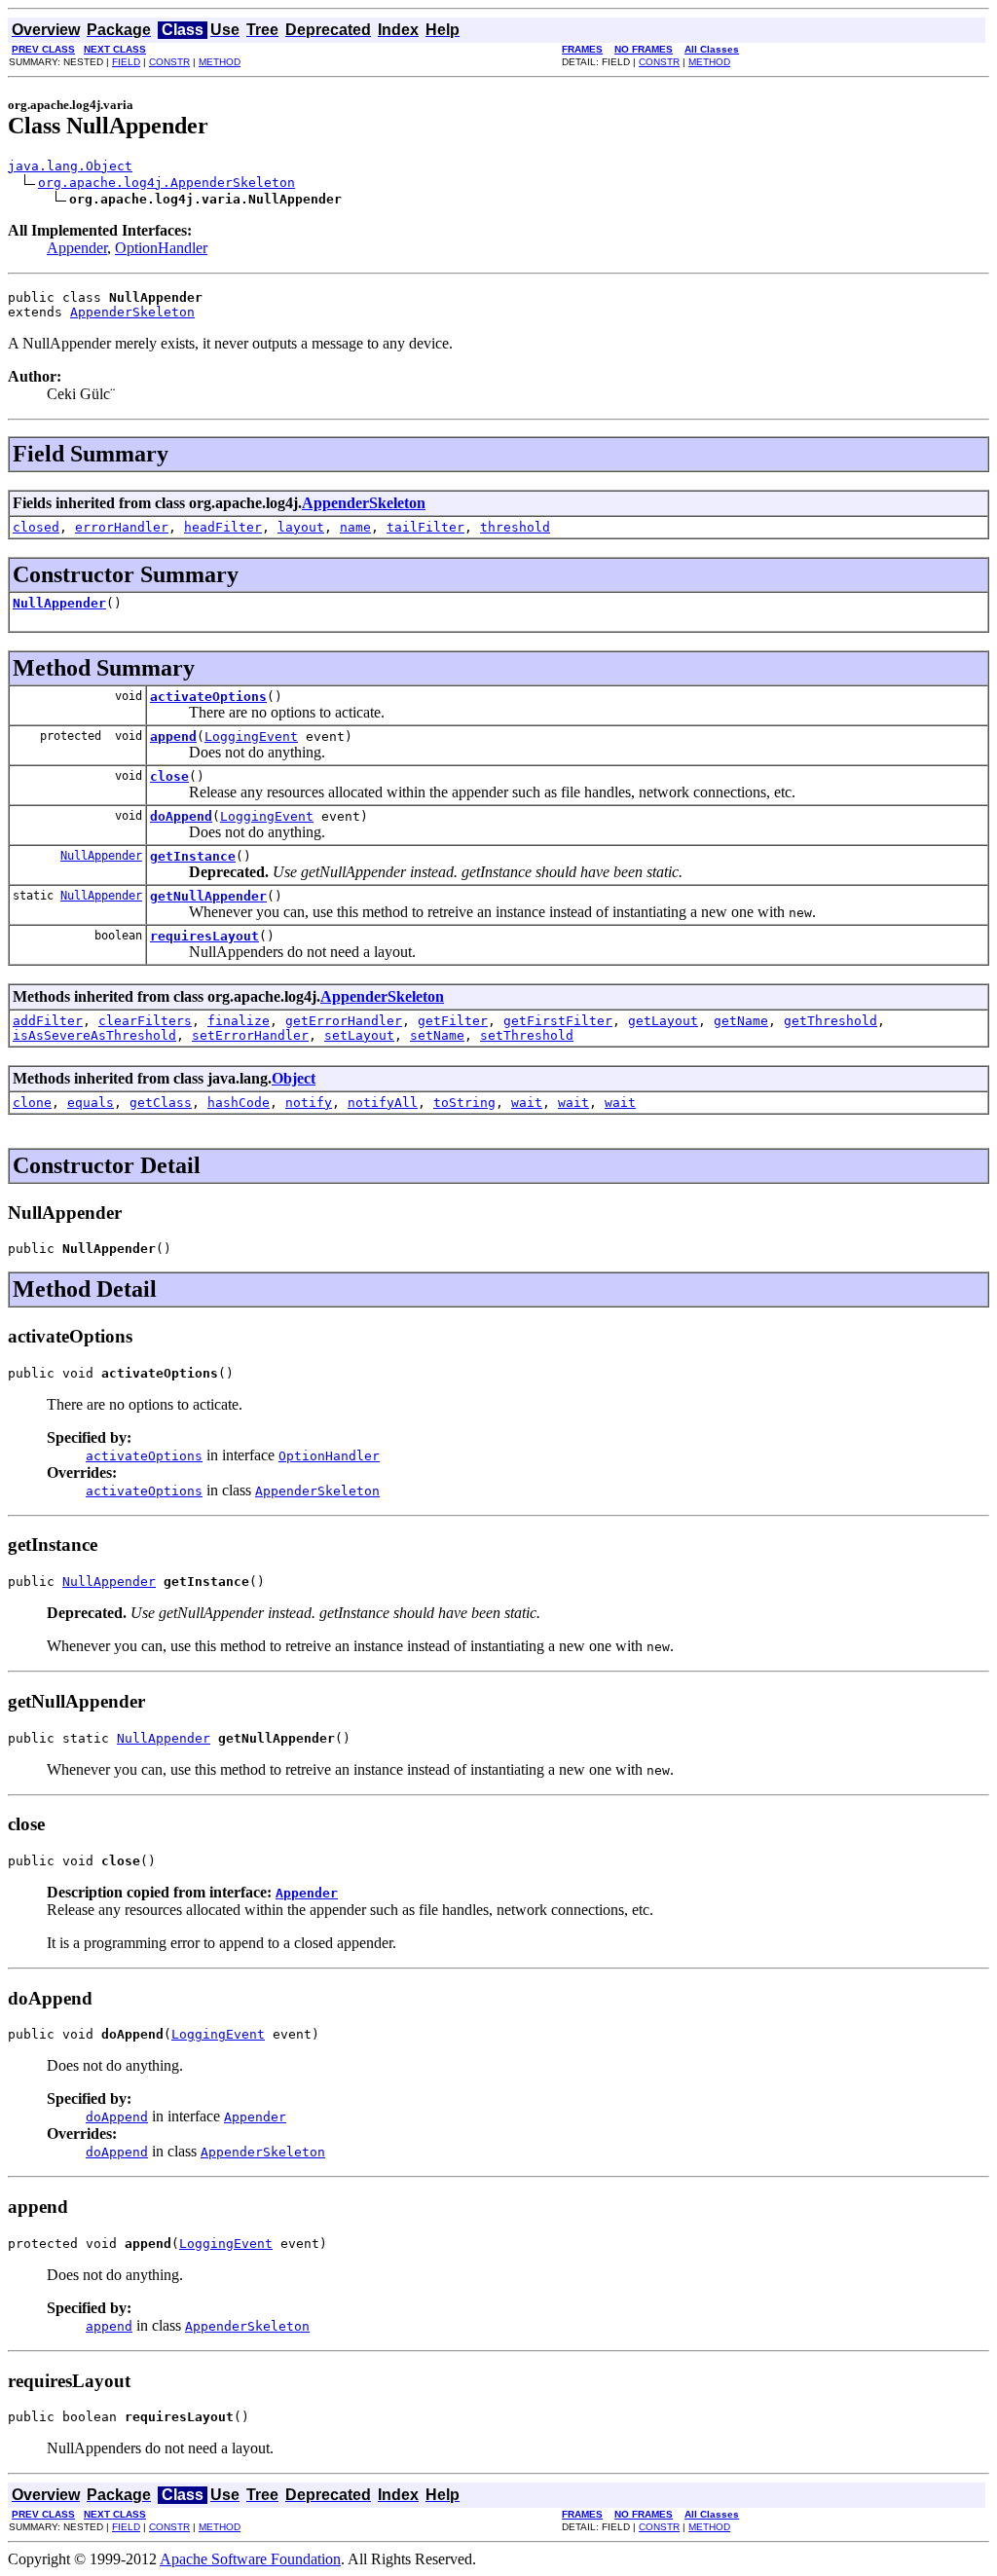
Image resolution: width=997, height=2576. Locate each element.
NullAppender (59, 603)
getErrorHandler (344, 1021)
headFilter (223, 527)
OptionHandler (161, 248)
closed (36, 527)
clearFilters (145, 1021)
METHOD (220, 62)
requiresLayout (204, 936)
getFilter (453, 1021)
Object (294, 1078)
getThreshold (831, 1021)
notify (309, 1103)
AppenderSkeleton (132, 312)
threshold (515, 527)
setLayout (359, 1035)
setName (437, 1035)
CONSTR (169, 62)
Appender (77, 248)
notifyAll (383, 1103)
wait (527, 1103)
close (169, 776)
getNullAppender (208, 896)
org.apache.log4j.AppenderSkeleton (166, 183)
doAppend (181, 816)
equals (91, 1103)
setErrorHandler (250, 1035)
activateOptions (208, 697)
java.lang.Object (70, 166)
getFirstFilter (558, 1021)
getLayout (663, 1021)
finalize (239, 1021)
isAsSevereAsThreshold (94, 1035)
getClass (161, 1103)
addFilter (48, 1021)
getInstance (193, 856)
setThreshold (527, 1035)
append (173, 736)
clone (32, 1103)
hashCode (239, 1103)
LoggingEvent (251, 736)
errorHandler (122, 527)
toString (464, 1103)
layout (301, 527)
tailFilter (425, 527)
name (355, 527)
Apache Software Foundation (250, 2559)
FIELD (126, 62)
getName (741, 1021)
